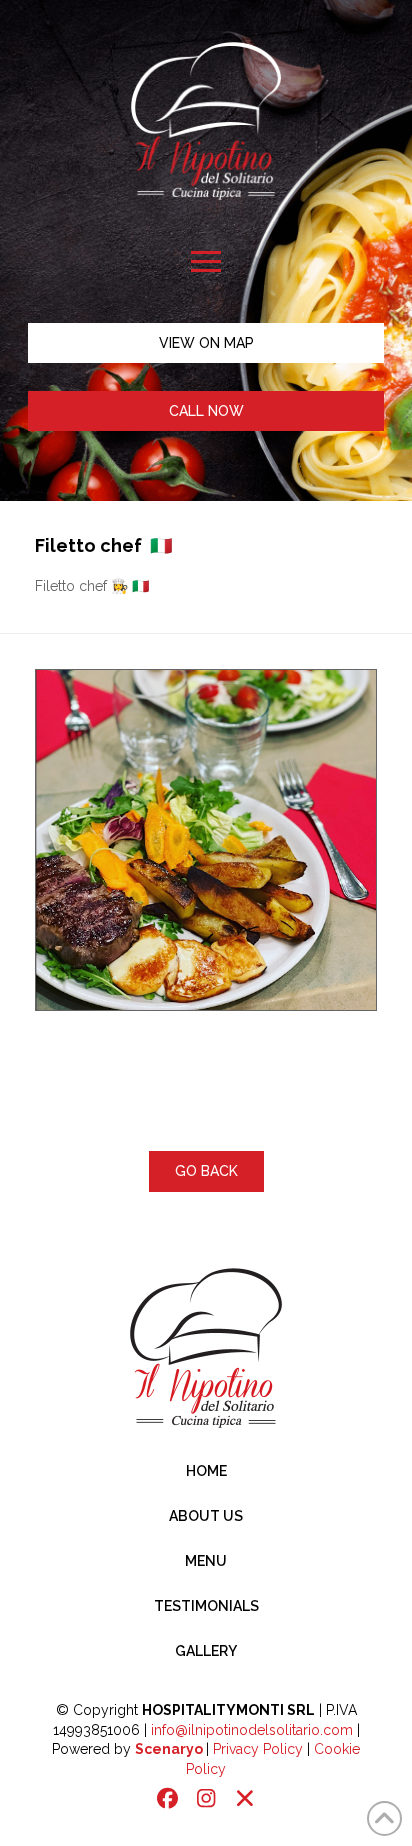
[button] (206, 261)
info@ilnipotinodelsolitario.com (252, 1730)
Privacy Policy (258, 1749)
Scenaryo (169, 1749)
